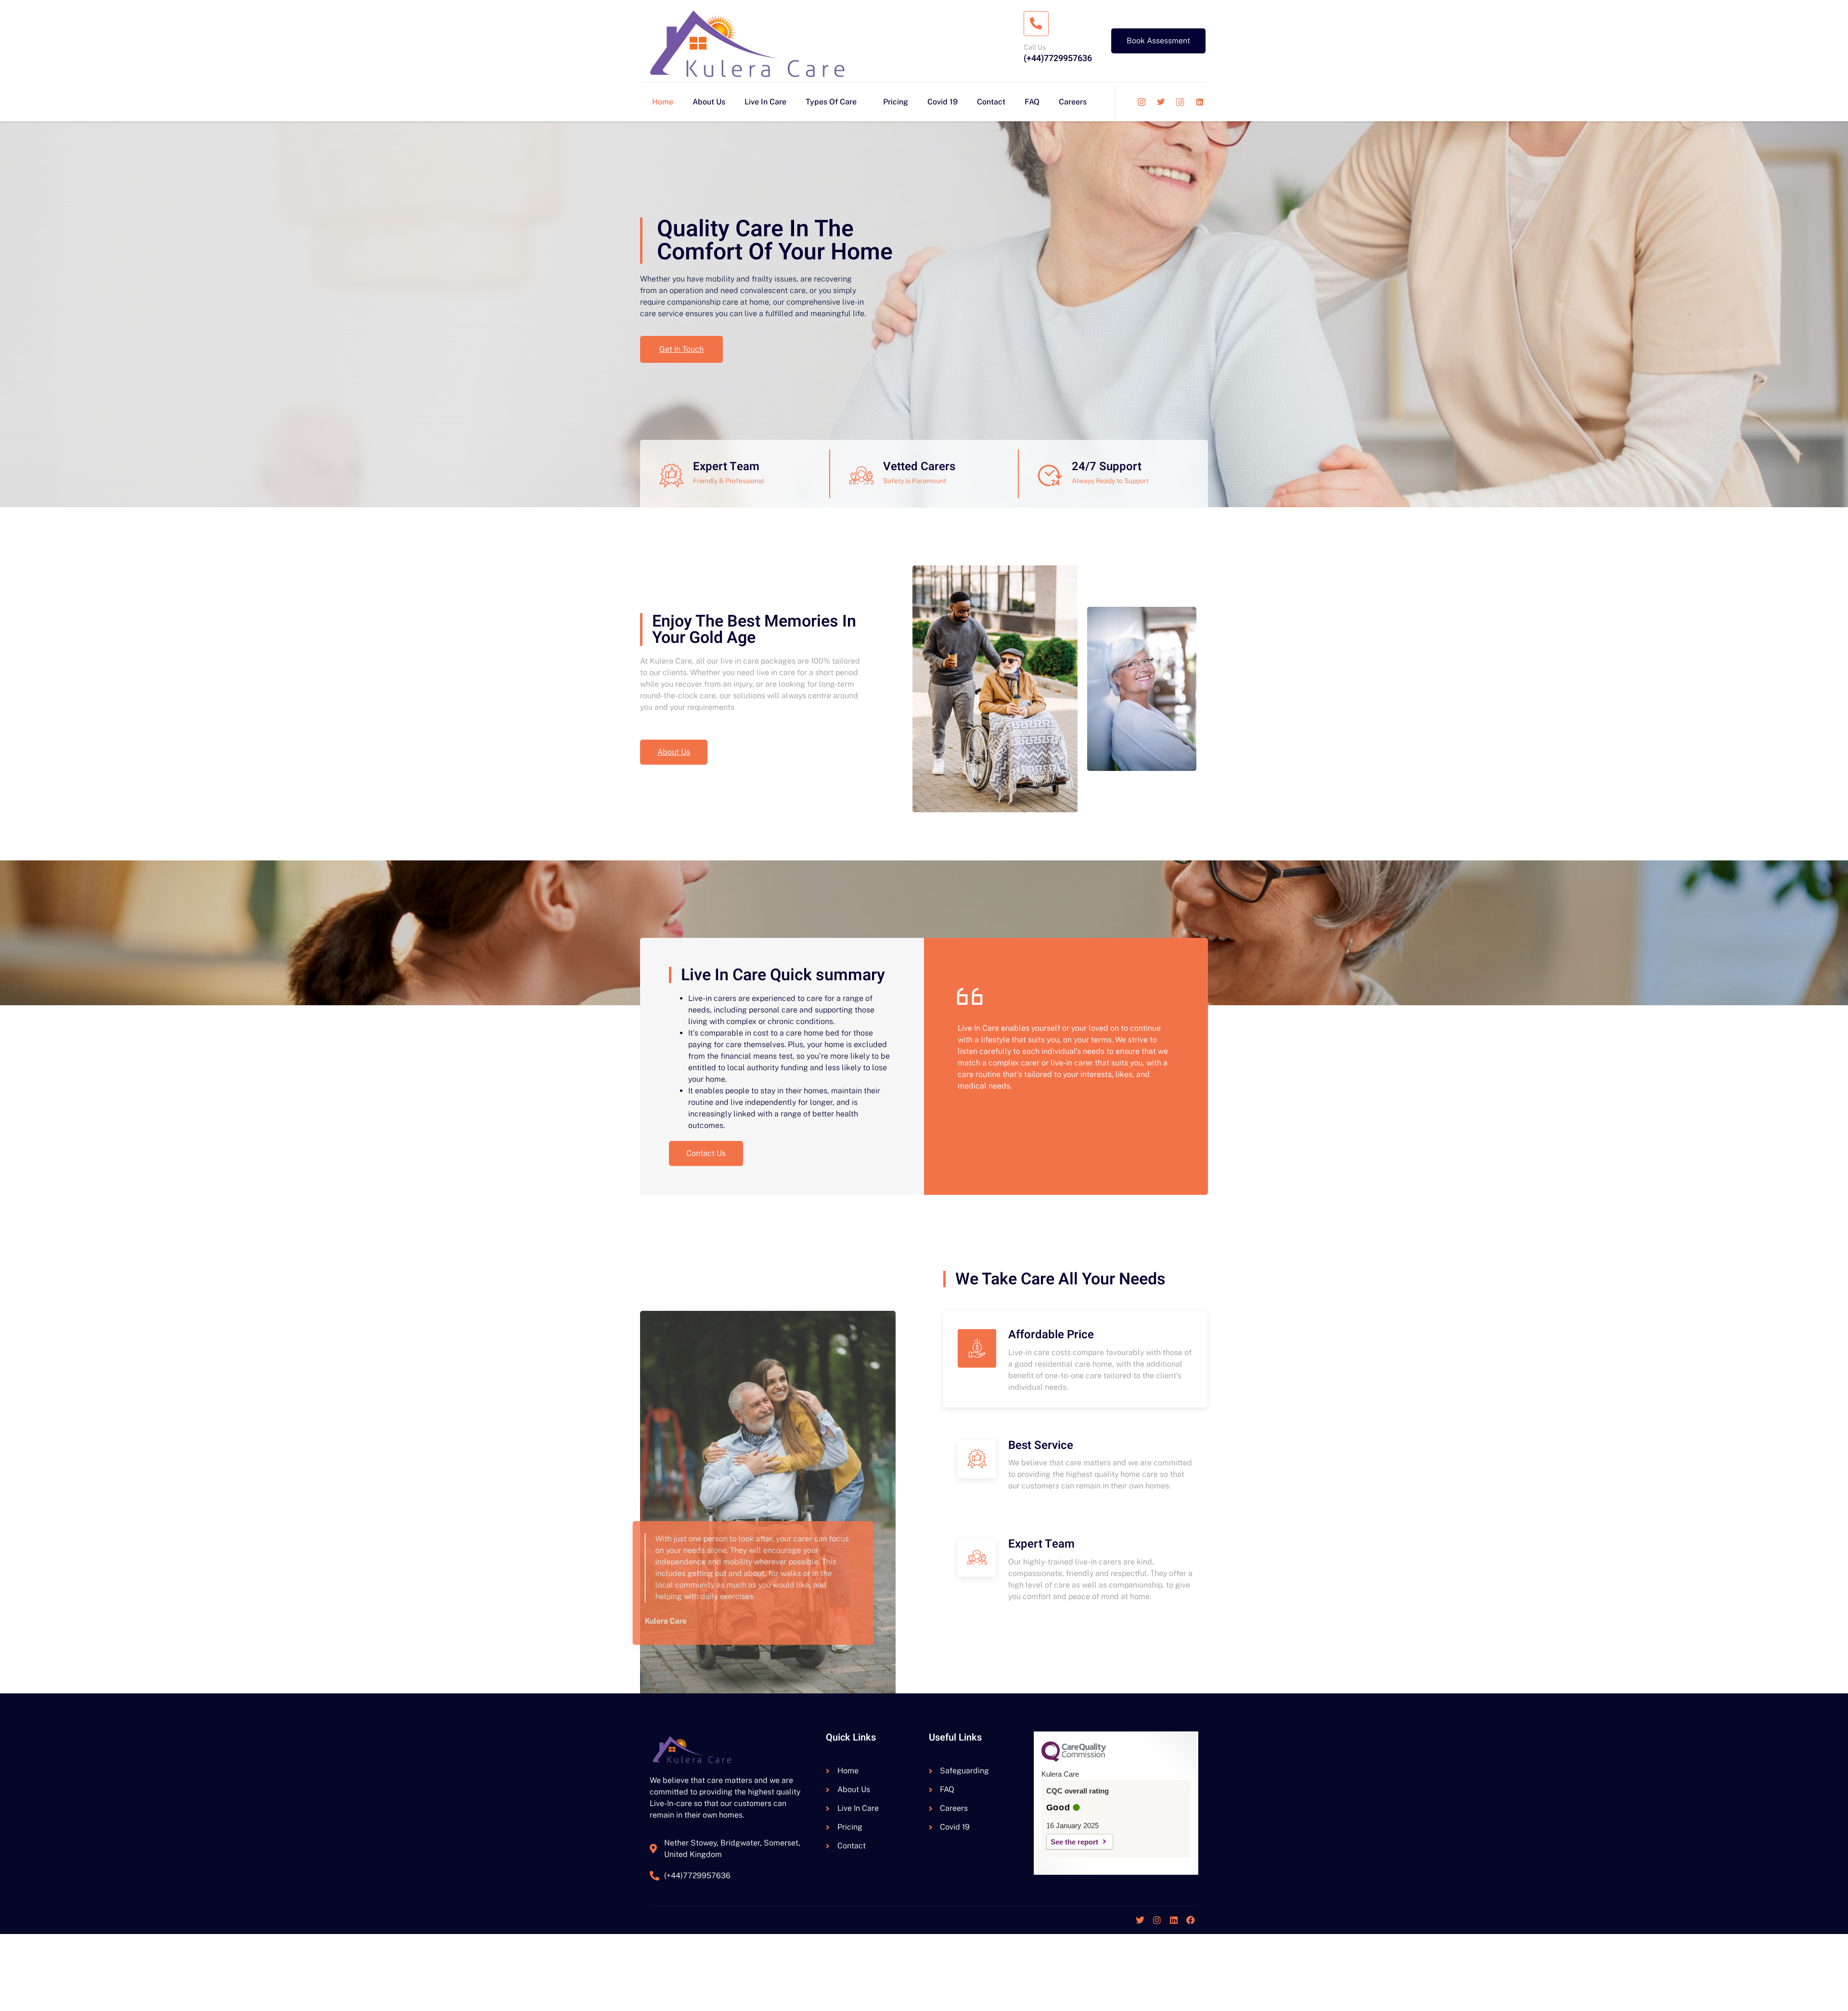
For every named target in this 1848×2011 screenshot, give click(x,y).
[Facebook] (1191, 1920)
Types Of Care (831, 102)
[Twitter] (1140, 1920)
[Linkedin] (1174, 1920)
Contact (991, 102)
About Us (709, 102)
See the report (1074, 1842)
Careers (1073, 102)
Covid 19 (943, 102)
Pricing (896, 102)
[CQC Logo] (1074, 1759)
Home (663, 102)
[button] (706, 1153)
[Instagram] (1157, 1920)
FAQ (1032, 102)
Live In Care (765, 102)
